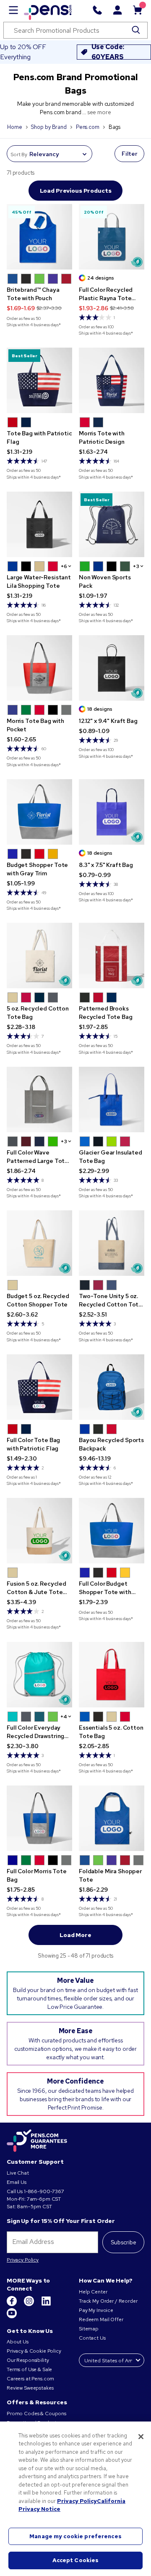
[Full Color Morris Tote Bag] (39, 1818)
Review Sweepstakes (30, 2388)
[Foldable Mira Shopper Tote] (112, 1818)
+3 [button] (136, 566)
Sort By (19, 154)
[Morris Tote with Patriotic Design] (112, 380)
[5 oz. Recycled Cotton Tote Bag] (39, 956)
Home (14, 127)
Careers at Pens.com (30, 2379)
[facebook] (12, 2304)
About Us (18, 2342)
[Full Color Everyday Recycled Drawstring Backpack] (39, 1675)
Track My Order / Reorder (108, 2301)
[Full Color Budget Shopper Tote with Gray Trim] (112, 1531)
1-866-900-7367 (44, 2191)
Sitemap (89, 2329)
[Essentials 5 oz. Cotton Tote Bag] (112, 1675)
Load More (75, 1935)
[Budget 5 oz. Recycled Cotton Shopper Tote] (39, 1243)
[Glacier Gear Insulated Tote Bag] (112, 1100)
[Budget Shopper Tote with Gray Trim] (39, 812)
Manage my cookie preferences (75, 2536)
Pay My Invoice (96, 2310)
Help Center (93, 2292)
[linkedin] (46, 2304)
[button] (13, 279)
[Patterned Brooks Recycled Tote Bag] (112, 956)
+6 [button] (64, 566)
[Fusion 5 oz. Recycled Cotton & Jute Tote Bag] (39, 1531)
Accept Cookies (76, 2560)
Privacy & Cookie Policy (34, 2351)
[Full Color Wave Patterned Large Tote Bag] (39, 1100)
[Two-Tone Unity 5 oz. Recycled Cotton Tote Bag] (112, 1243)
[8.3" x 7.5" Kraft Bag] (112, 812)
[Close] (141, 2437)
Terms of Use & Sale (29, 2369)
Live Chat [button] (18, 2173)
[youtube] (12, 2317)
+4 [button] (64, 1717)
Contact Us (93, 2338)
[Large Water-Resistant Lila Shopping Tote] (39, 524)
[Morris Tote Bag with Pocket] (39, 668)
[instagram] (30, 2304)
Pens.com (88, 127)
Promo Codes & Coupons (36, 2414)
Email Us (17, 2182)
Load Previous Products (76, 191)
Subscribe (124, 2242)
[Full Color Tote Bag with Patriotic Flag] (39, 1387)
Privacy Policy (23, 2260)
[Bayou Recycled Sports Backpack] (112, 1387)
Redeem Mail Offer (101, 2319)
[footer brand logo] (37, 2141)
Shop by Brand (49, 127)
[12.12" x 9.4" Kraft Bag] (112, 668)
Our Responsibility (28, 2360)
